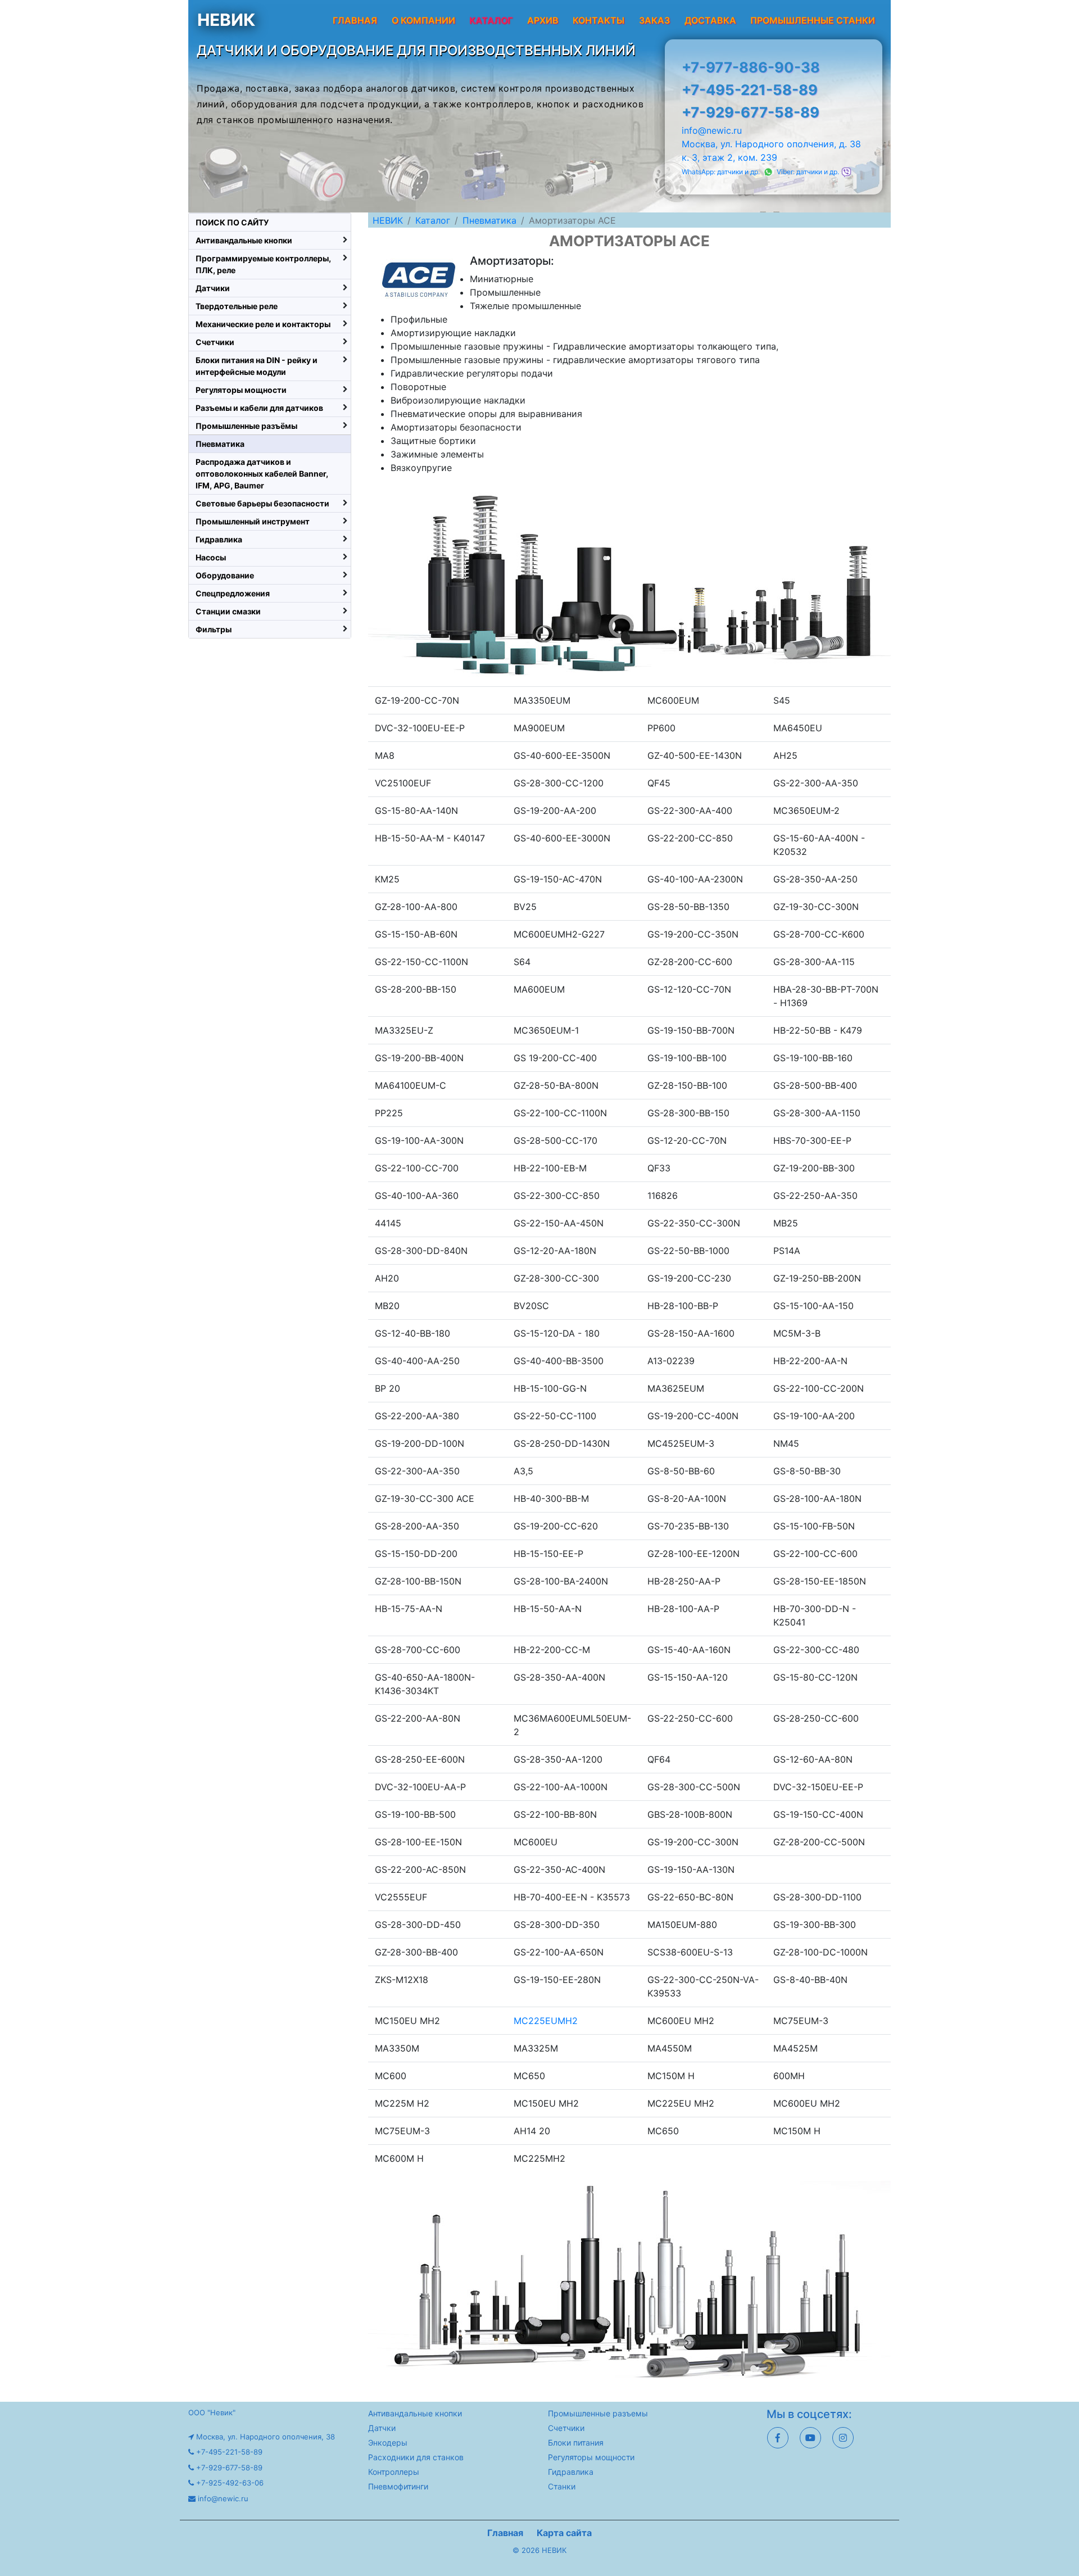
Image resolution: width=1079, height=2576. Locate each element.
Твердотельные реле (237, 306)
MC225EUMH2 (546, 2021)
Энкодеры (388, 2443)
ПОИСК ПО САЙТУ (232, 222)
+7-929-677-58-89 (751, 112)
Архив (543, 20)
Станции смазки (228, 611)
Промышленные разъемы (598, 2413)
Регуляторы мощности (241, 390)
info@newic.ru (712, 130)
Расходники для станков (416, 2457)
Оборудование (225, 575)
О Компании (423, 20)
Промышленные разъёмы (246, 426)
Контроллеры (394, 2472)
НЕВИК (226, 20)
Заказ (654, 20)
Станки (562, 2486)
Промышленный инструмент (253, 521)
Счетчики (215, 342)
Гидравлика (219, 539)
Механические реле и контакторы (263, 324)
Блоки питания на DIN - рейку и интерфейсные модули (257, 366)
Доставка (710, 20)
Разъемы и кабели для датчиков (259, 408)
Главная (355, 20)
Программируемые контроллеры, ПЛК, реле (263, 264)
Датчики (213, 288)
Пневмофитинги (398, 2486)
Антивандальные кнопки (244, 240)
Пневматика (489, 220)
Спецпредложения (233, 593)
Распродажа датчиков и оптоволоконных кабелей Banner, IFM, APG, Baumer (262, 474)
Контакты (599, 20)
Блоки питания (576, 2443)
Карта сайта (564, 2533)
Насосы (211, 557)
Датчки (382, 2428)
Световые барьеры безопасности (262, 503)
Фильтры (214, 629)
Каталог (433, 220)
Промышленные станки (813, 20)
